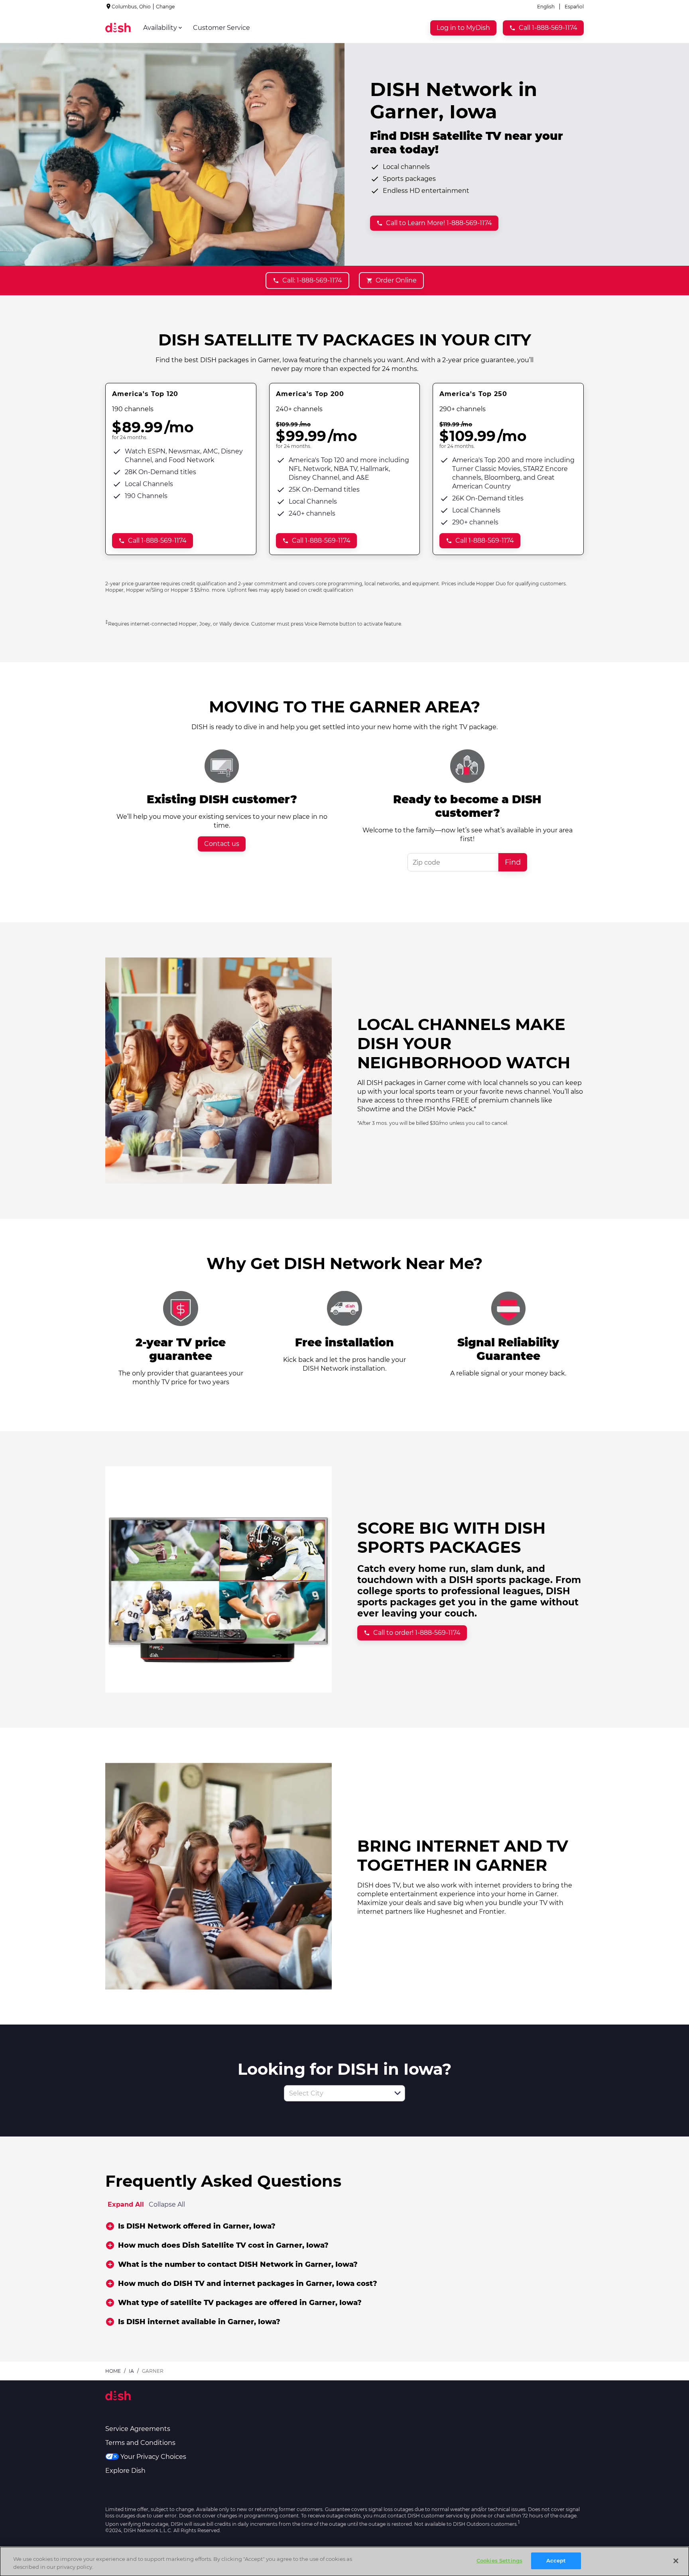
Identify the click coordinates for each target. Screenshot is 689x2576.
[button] (398, 2093)
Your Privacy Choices (153, 2457)
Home (113, 2371)
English (546, 7)
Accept (556, 2560)
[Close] (676, 2561)
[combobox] (336, 2093)
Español (574, 7)
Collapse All (167, 2204)
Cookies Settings (499, 2560)
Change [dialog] (165, 7)
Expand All (126, 2204)
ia (131, 2371)
